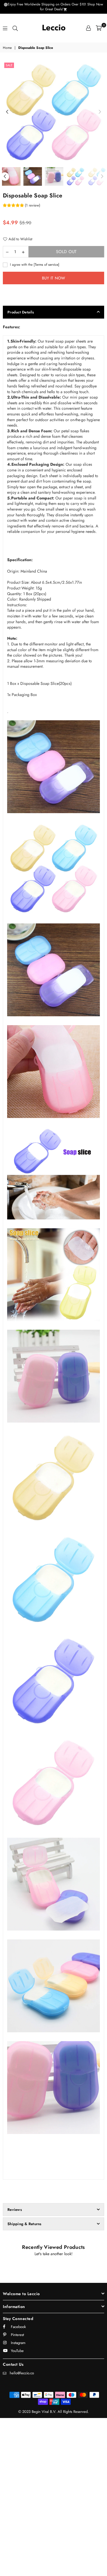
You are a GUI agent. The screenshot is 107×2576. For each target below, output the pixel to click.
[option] (53, 112)
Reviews (15, 2210)
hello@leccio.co (22, 2373)
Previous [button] (7, 112)
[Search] (15, 28)
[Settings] (88, 28)
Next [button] (100, 112)
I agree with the (34, 265)
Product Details (21, 312)
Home (7, 48)
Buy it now (54, 278)
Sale (9, 65)
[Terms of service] (47, 264)
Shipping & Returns (25, 2224)
